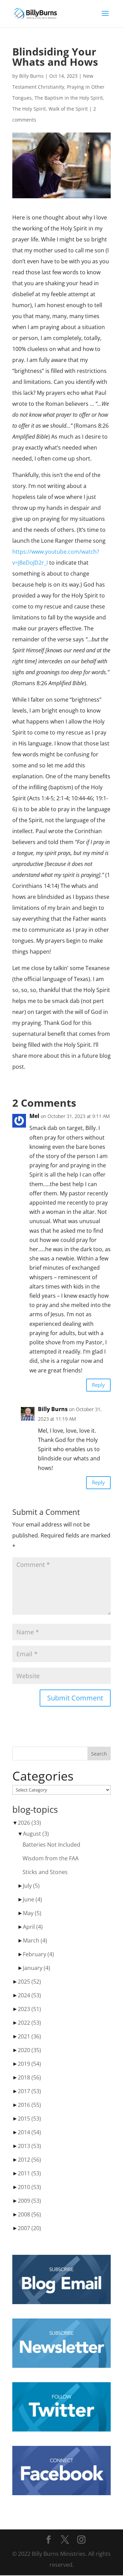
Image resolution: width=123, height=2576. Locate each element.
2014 (29, 2132)
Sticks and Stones (45, 1872)
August (36, 1834)
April (33, 1927)
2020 (29, 2050)
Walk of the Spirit (68, 109)
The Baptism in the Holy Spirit (69, 98)
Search (99, 1754)
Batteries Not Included (51, 1845)
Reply (98, 1385)
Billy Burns (31, 76)
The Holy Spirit (29, 109)
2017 (29, 2091)
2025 (29, 1982)
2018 (29, 2077)
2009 (29, 2201)
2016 (29, 2105)
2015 (29, 2119)
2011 (29, 2173)
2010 (29, 2187)
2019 (29, 2064)
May (32, 1913)
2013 (29, 2146)
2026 (29, 1823)
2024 (29, 1995)
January (37, 1968)
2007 (29, 2228)
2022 (29, 2023)
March (35, 1940)
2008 (29, 2214)
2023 (29, 2009)
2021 (29, 2036)
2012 (29, 2160)
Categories (43, 1776)
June (32, 1899)
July (31, 1886)
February (38, 1954)
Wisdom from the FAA (51, 1858)
